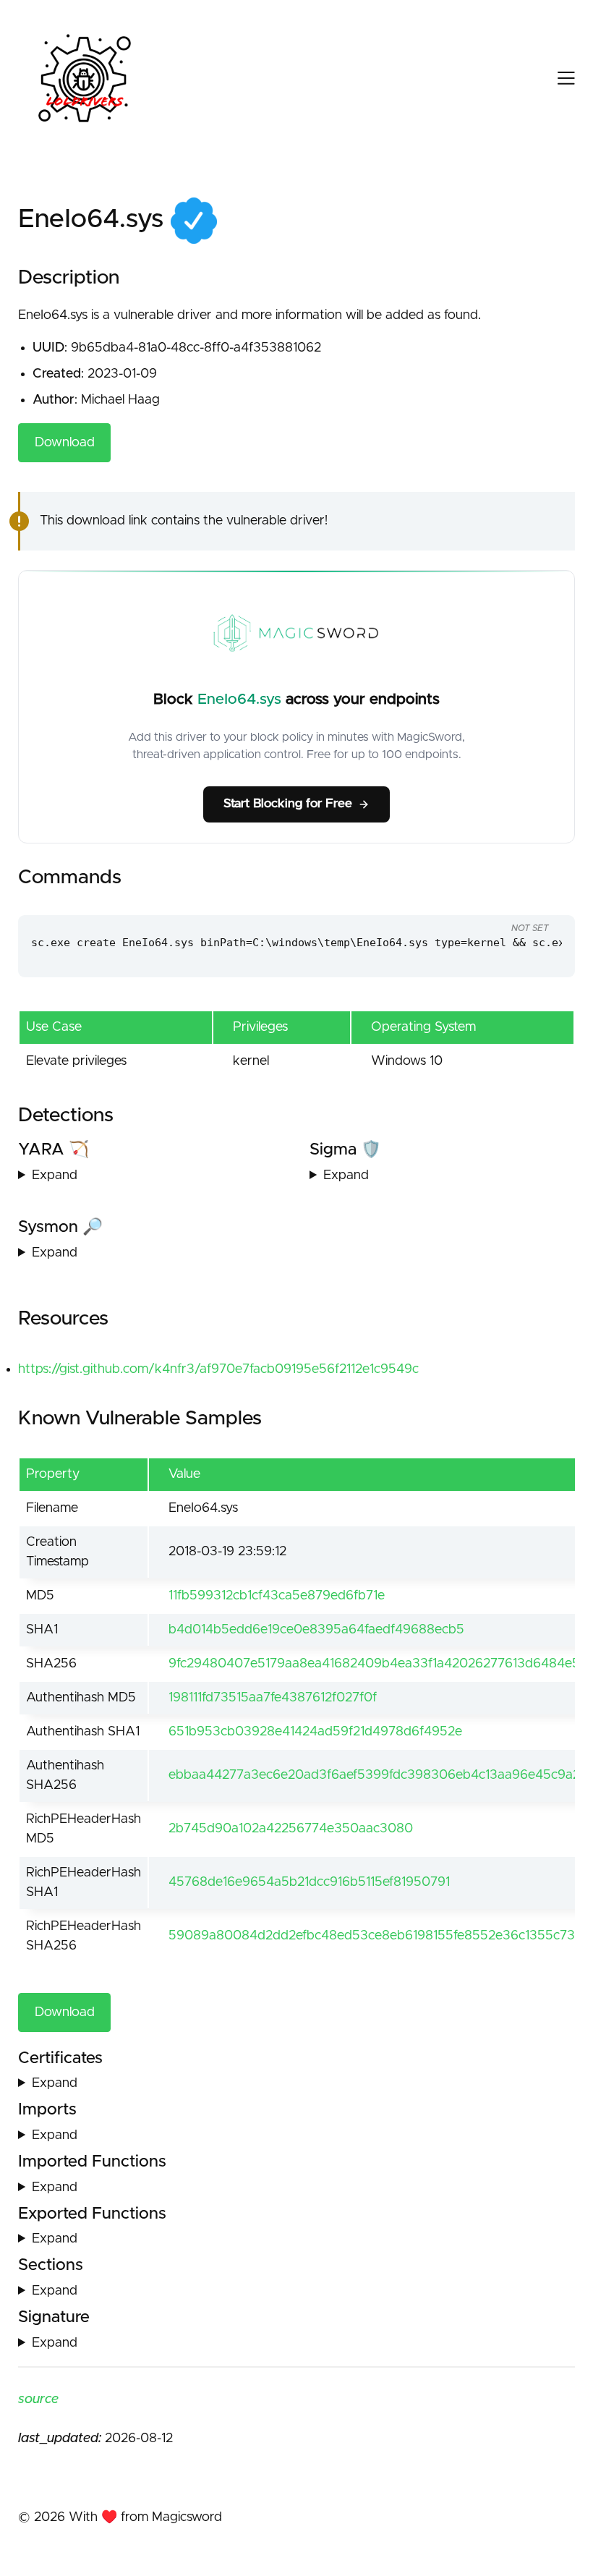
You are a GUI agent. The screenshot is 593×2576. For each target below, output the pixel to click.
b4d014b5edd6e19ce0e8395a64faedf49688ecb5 (316, 1630)
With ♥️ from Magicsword (145, 2517)
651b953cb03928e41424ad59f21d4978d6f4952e (315, 1732)
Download (65, 443)
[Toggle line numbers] (508, 901)
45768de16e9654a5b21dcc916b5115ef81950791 (309, 1882)
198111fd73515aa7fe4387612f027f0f (273, 1698)
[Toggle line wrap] (535, 901)
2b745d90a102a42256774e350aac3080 (291, 1829)
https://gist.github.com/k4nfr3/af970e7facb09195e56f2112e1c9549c (218, 1369)
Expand (55, 1176)
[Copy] (481, 901)
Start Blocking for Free (288, 804)
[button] (554, 78)
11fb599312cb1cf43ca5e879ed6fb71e (277, 1596)
